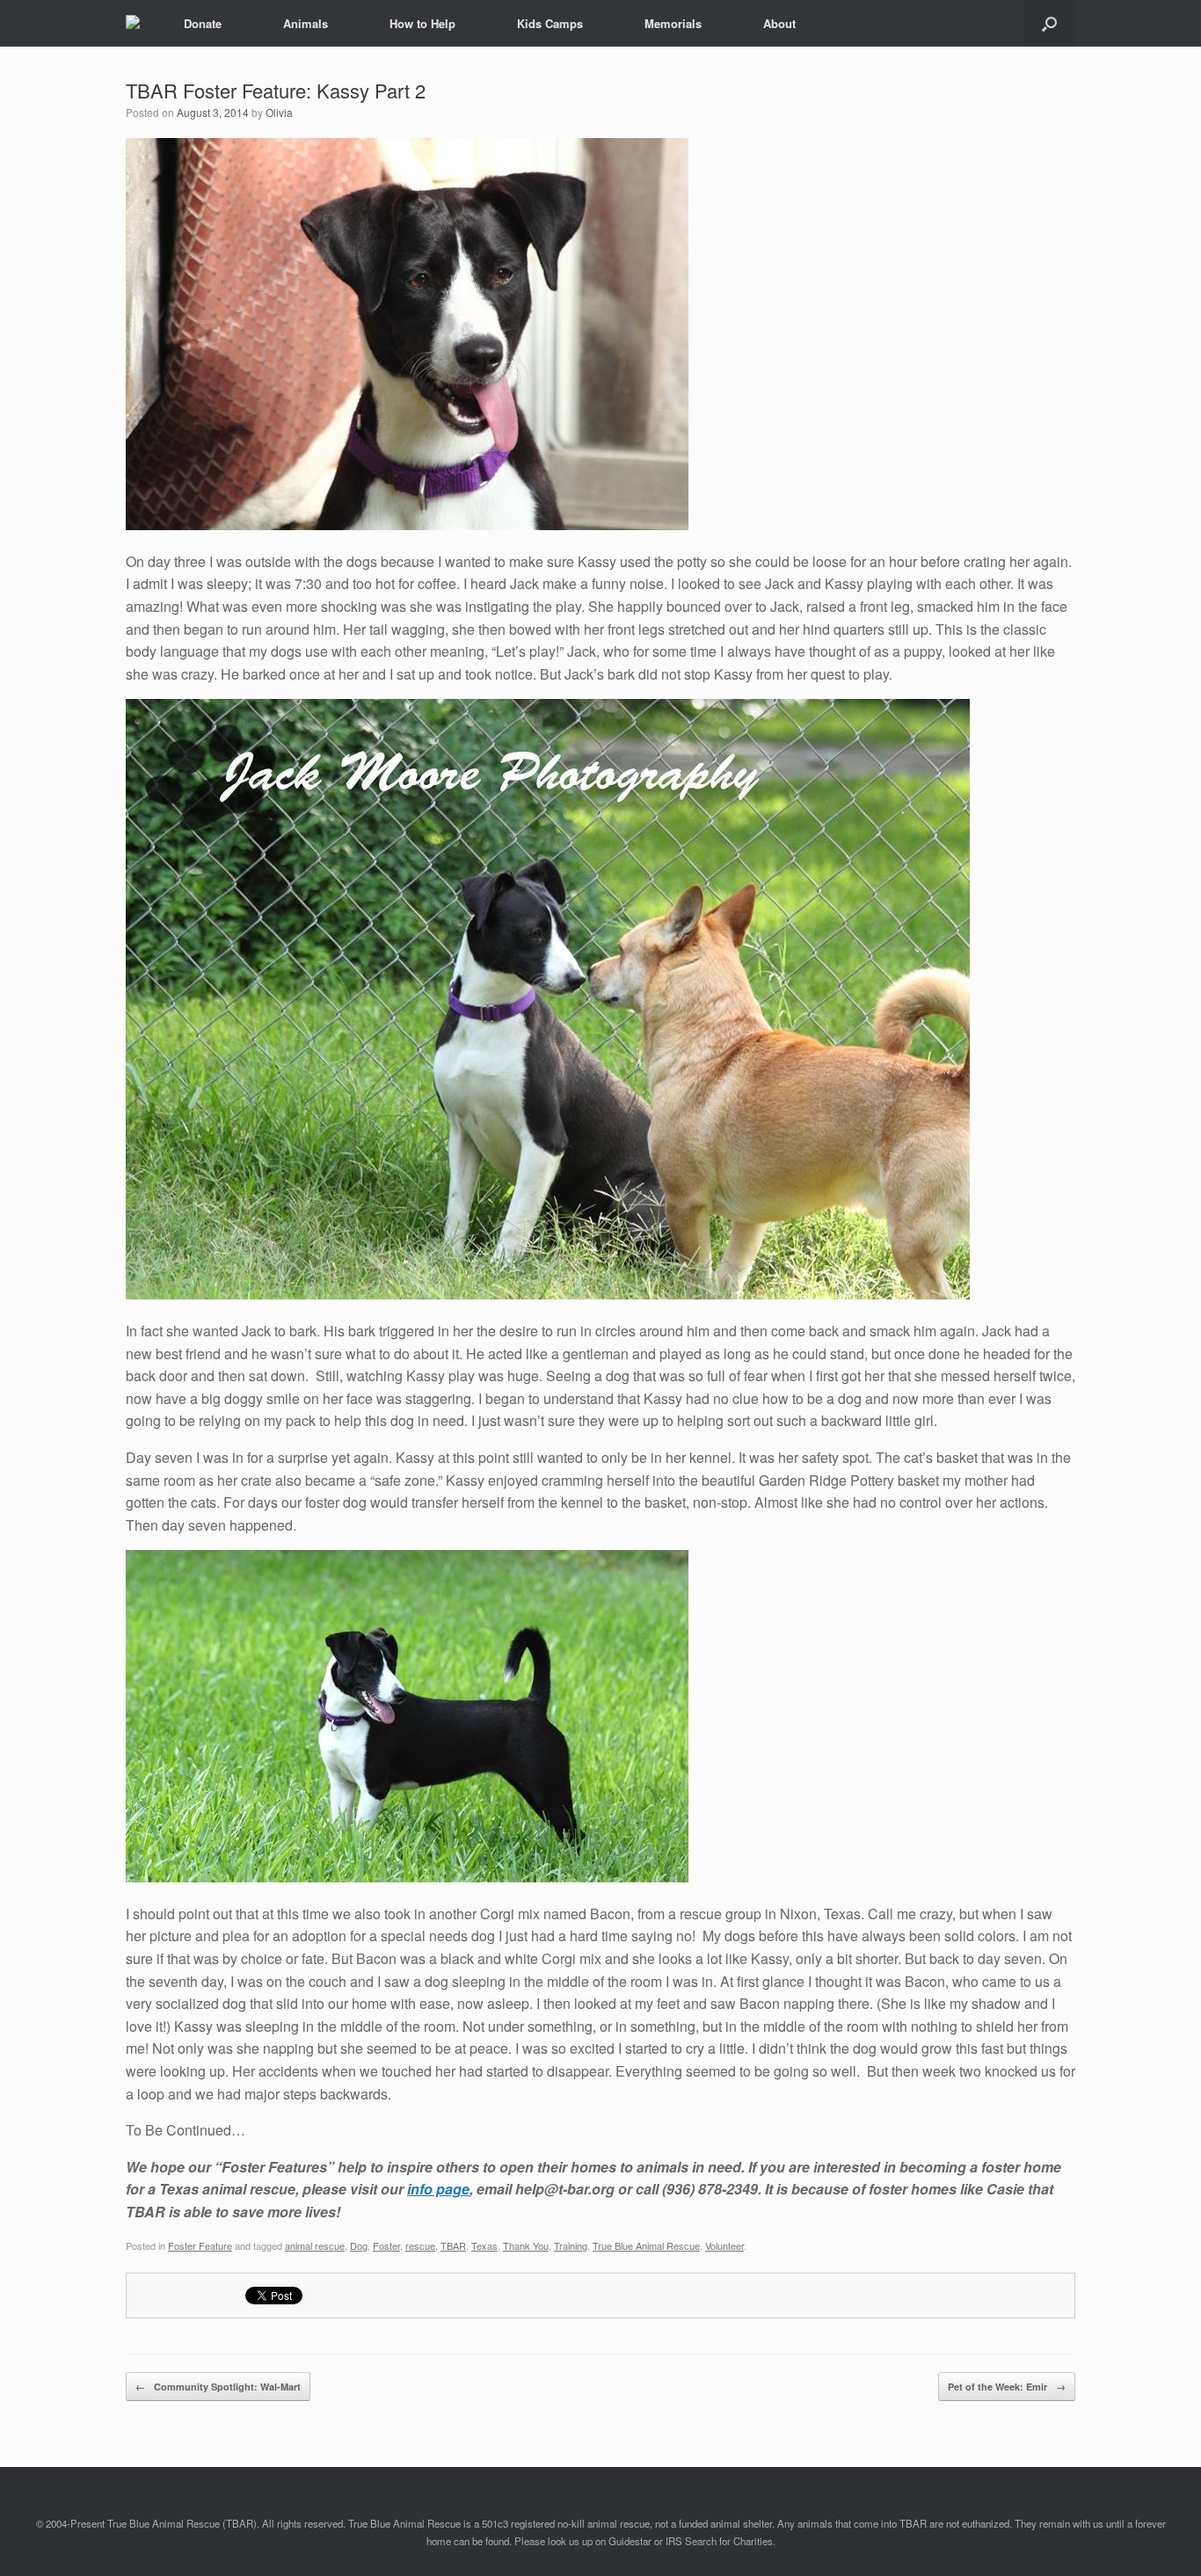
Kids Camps (550, 23)
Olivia (279, 112)
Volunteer (724, 2245)
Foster (386, 2245)
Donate (203, 23)
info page (438, 2189)
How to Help (422, 23)
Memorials (673, 23)
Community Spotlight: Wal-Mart (218, 2387)
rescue (420, 2245)
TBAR (453, 2245)
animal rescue (315, 2245)
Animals (306, 23)
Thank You (526, 2245)
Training (571, 2245)
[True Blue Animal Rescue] (133, 24)
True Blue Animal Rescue (646, 2245)
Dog (359, 2245)
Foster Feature (200, 2245)
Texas (484, 2245)
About (779, 23)
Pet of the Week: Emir (1007, 2387)
